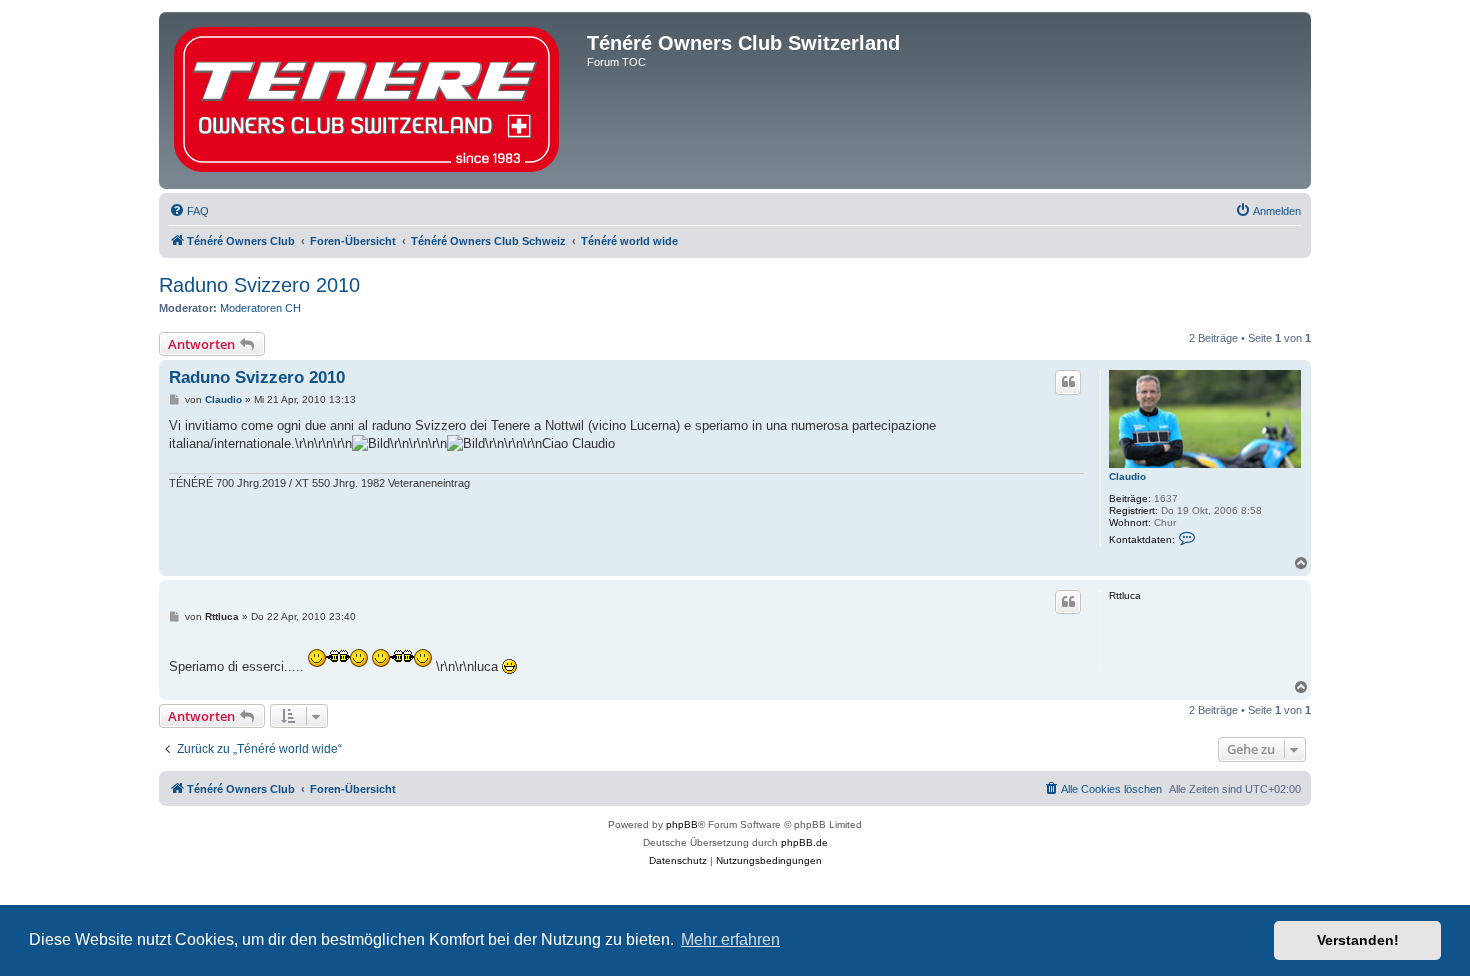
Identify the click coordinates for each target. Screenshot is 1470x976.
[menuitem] (189, 211)
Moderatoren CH (260, 308)
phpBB (682, 824)
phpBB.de (804, 842)
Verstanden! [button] (1358, 940)
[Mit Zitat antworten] (1068, 382)
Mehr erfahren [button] (730, 939)
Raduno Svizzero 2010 (259, 285)
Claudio (1127, 476)
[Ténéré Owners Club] (375, 100)
